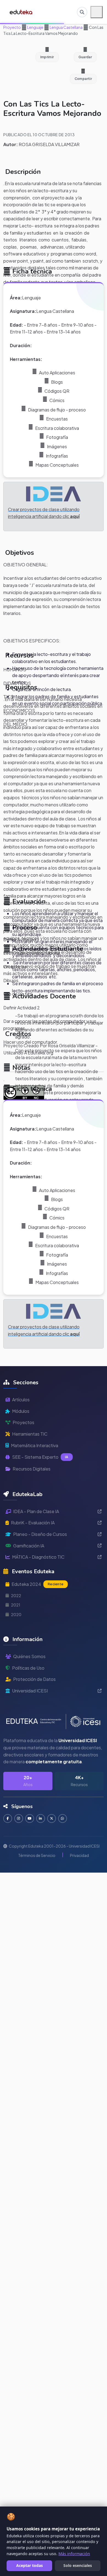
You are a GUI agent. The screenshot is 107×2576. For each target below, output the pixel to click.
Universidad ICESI (30, 1691)
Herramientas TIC (30, 1434)
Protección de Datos (34, 1679)
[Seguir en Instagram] (19, 1818)
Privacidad (79, 1855)
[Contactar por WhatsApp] (63, 1818)
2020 (16, 1614)
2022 (16, 1595)
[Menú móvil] (97, 12)
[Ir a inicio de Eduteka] (21, 12)
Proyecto (12, 27)
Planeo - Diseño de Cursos (40, 1534)
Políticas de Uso (28, 1668)
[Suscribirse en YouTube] (30, 1818)
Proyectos (23, 1422)
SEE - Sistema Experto (40, 1457)
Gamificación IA (29, 1546)
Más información (74, 2554)
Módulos (21, 1411)
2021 (16, 1605)
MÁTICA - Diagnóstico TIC (38, 1557)
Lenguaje (35, 27)
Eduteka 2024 (37, 1584)
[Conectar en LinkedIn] (41, 1818)
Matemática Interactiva (35, 1445)
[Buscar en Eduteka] (82, 12)
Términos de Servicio (37, 1855)
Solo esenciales (78, 2565)
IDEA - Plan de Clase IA (36, 1511)
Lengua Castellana (66, 27)
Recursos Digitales (32, 1469)
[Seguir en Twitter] (52, 1818)
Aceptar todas (29, 2565)
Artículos (21, 1400)
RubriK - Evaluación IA (33, 1523)
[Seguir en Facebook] (8, 1818)
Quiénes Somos (29, 1656)
